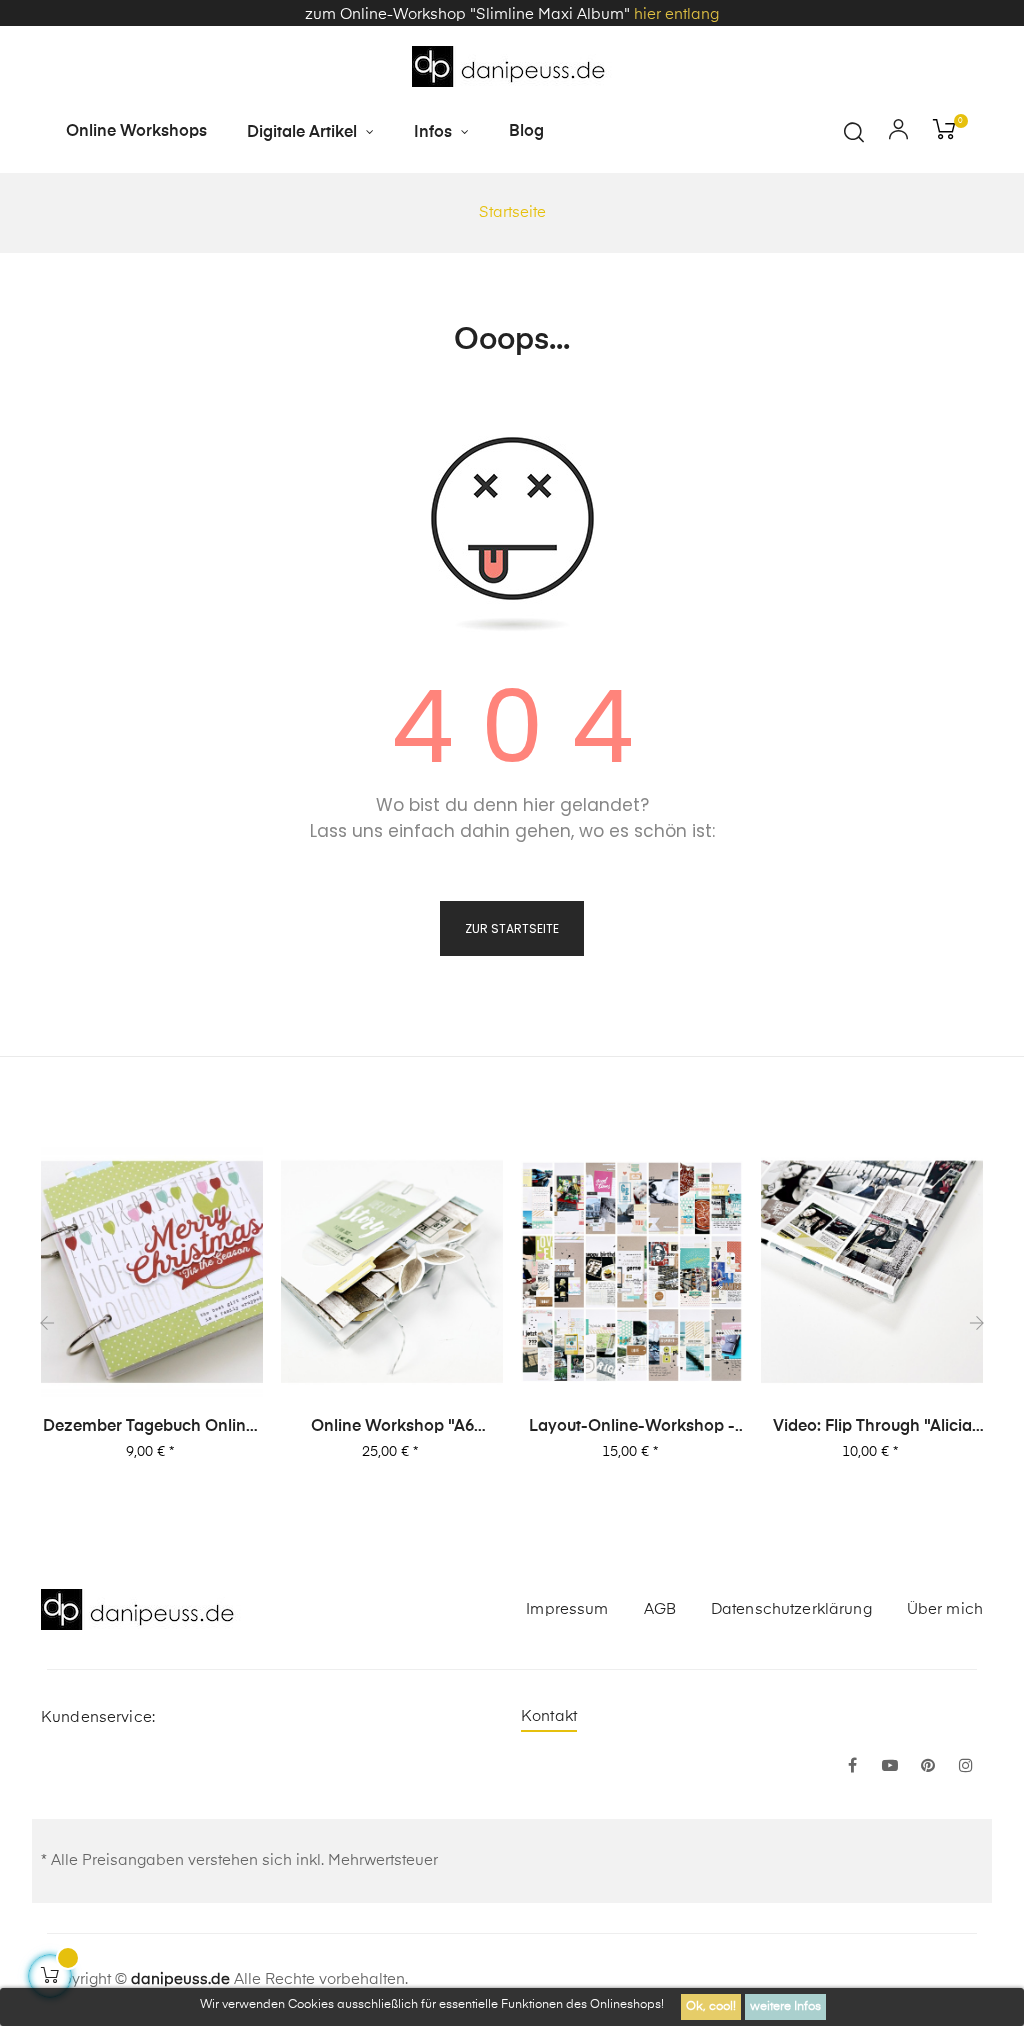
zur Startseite (512, 928)
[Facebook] (852, 1767)
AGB (660, 1609)
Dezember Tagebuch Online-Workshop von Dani (152, 1428)
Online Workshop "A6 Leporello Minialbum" (392, 1428)
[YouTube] (890, 1767)
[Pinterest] (928, 1767)
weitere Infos (785, 2007)
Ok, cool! (711, 2007)
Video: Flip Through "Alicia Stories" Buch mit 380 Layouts (872, 1428)
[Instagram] (966, 1767)
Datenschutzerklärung (791, 1609)
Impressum (567, 1609)
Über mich (945, 1609)
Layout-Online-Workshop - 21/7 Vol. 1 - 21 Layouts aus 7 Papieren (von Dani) (632, 1428)
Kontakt (549, 1716)
